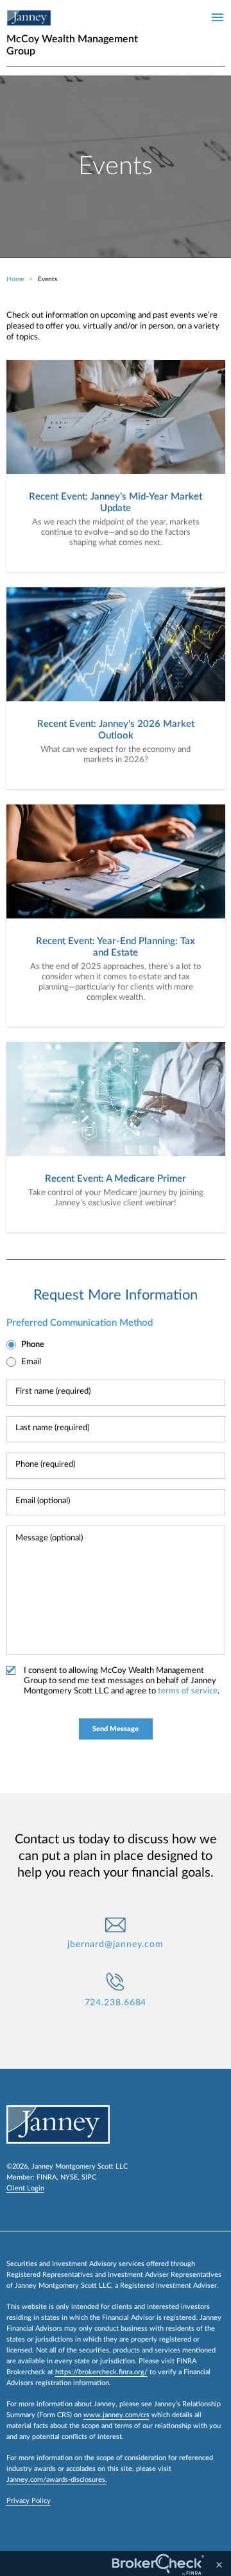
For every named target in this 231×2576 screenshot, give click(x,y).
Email (31, 1362)
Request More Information (116, 1295)
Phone (33, 1345)
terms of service (188, 1691)
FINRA (47, 2177)
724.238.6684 (116, 2003)
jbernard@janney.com (116, 1944)
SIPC (89, 2177)
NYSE (69, 2177)
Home (15, 279)
